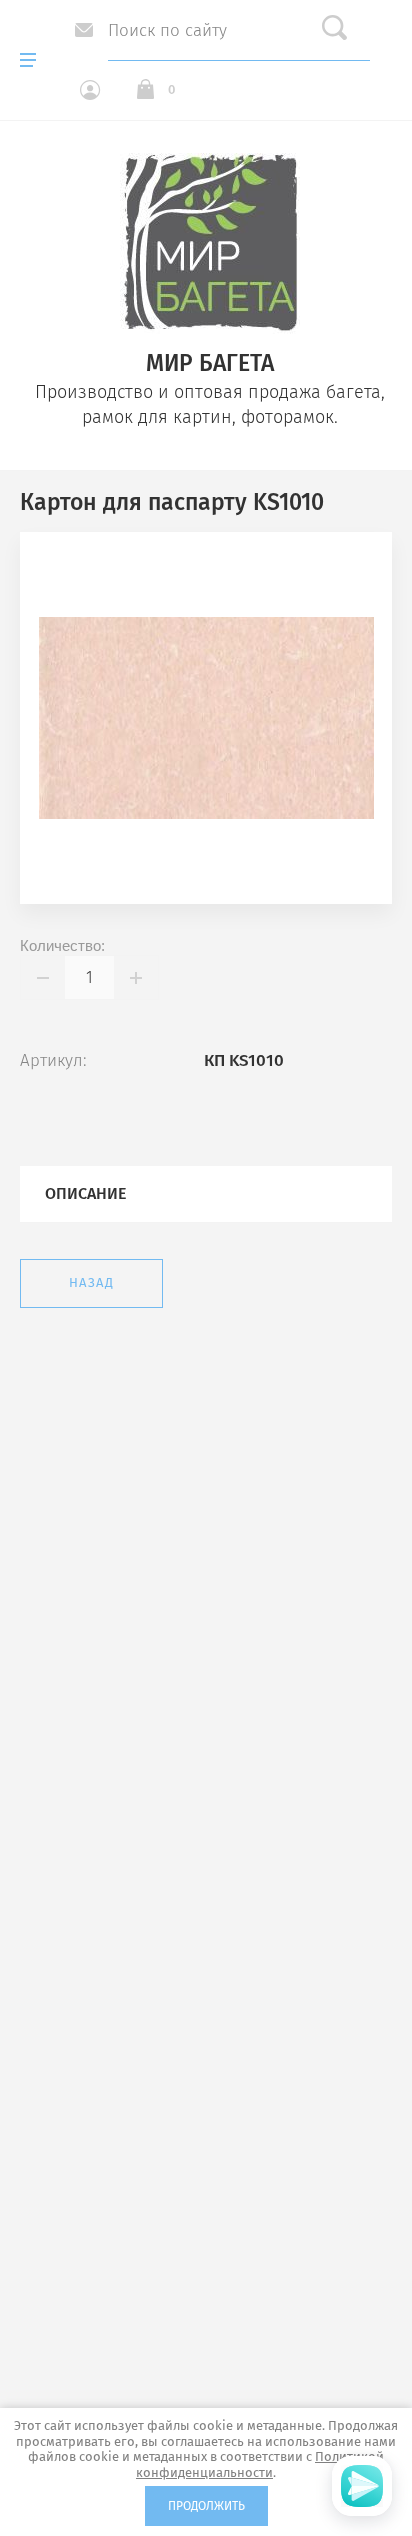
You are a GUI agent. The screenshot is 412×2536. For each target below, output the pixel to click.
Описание (85, 1193)
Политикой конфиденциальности (260, 2464)
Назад (91, 1282)
